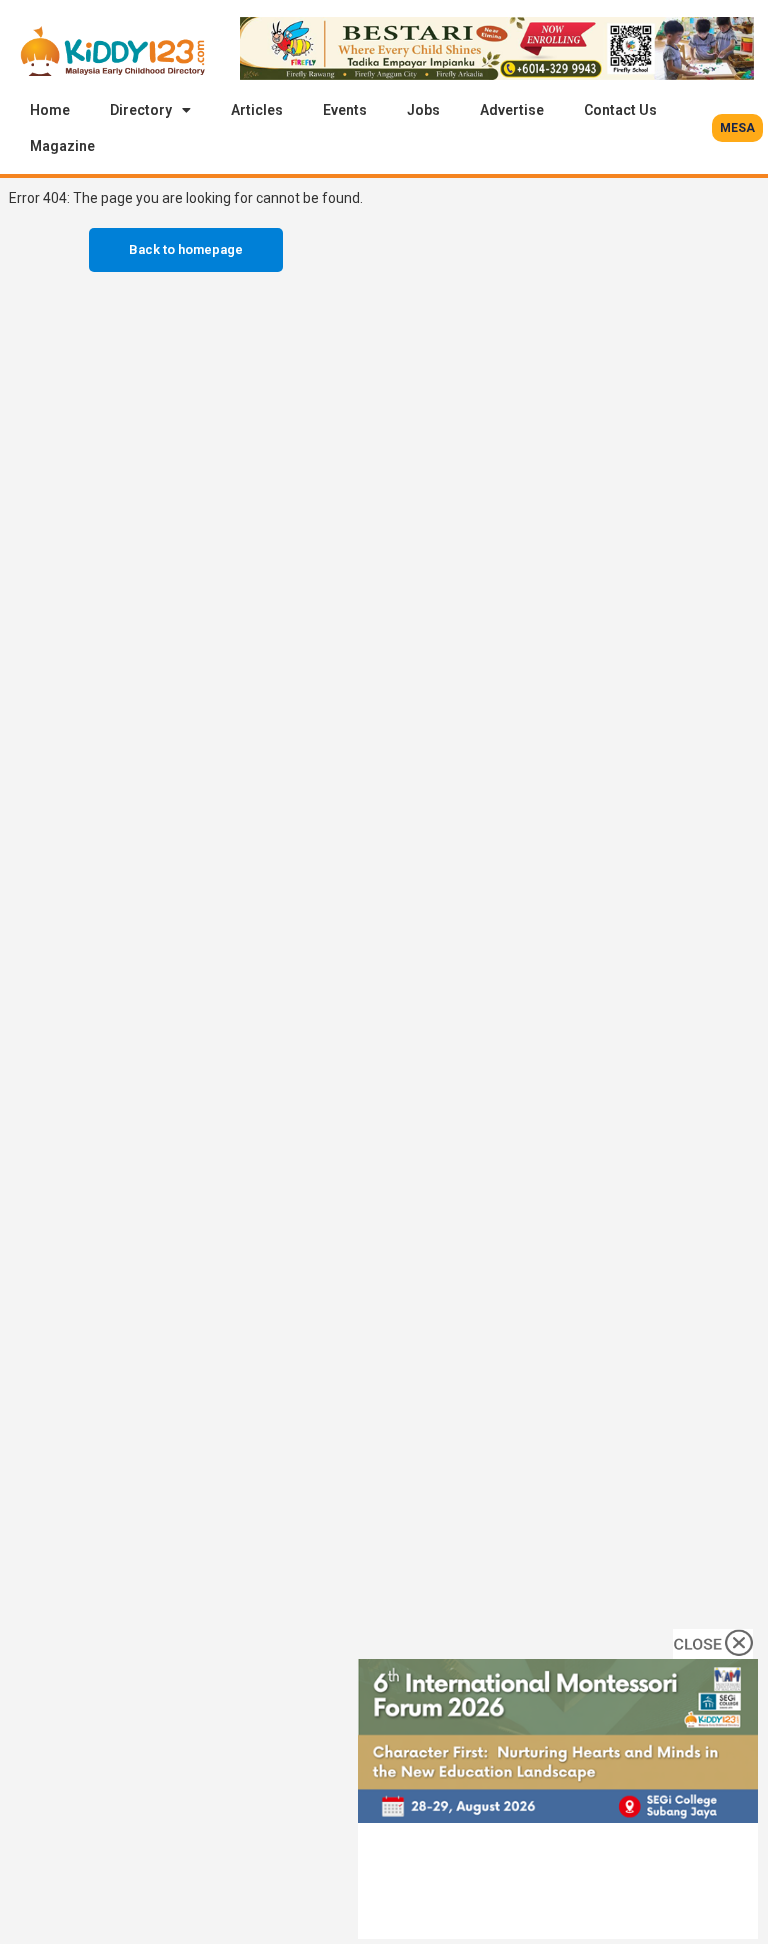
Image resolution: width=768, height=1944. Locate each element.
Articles (257, 110)
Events (345, 110)
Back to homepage (186, 249)
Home (50, 110)
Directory (141, 110)
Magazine (62, 146)
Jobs (423, 110)
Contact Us (620, 110)
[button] (737, 128)
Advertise (512, 110)
